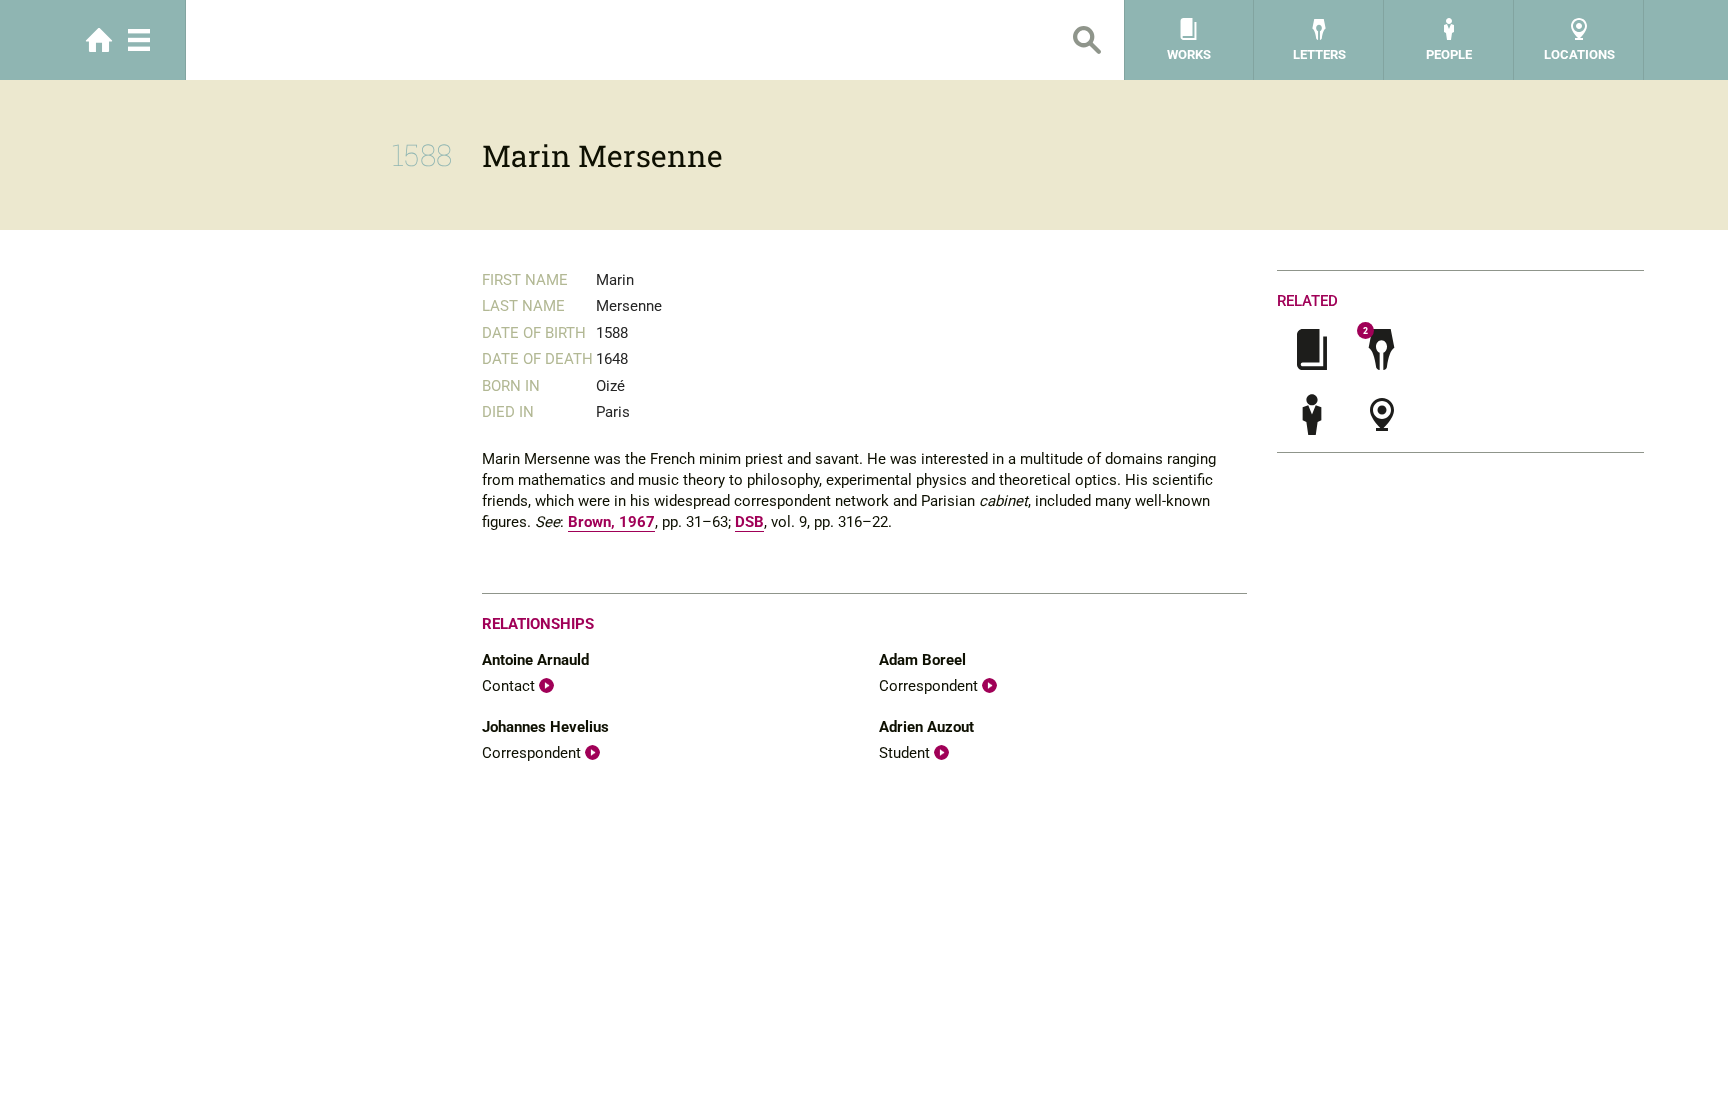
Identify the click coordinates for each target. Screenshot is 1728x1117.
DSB (749, 522)
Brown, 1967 (611, 522)
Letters (1319, 54)
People (1449, 54)
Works (1189, 54)
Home (99, 40)
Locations (1579, 54)
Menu (139, 40)
